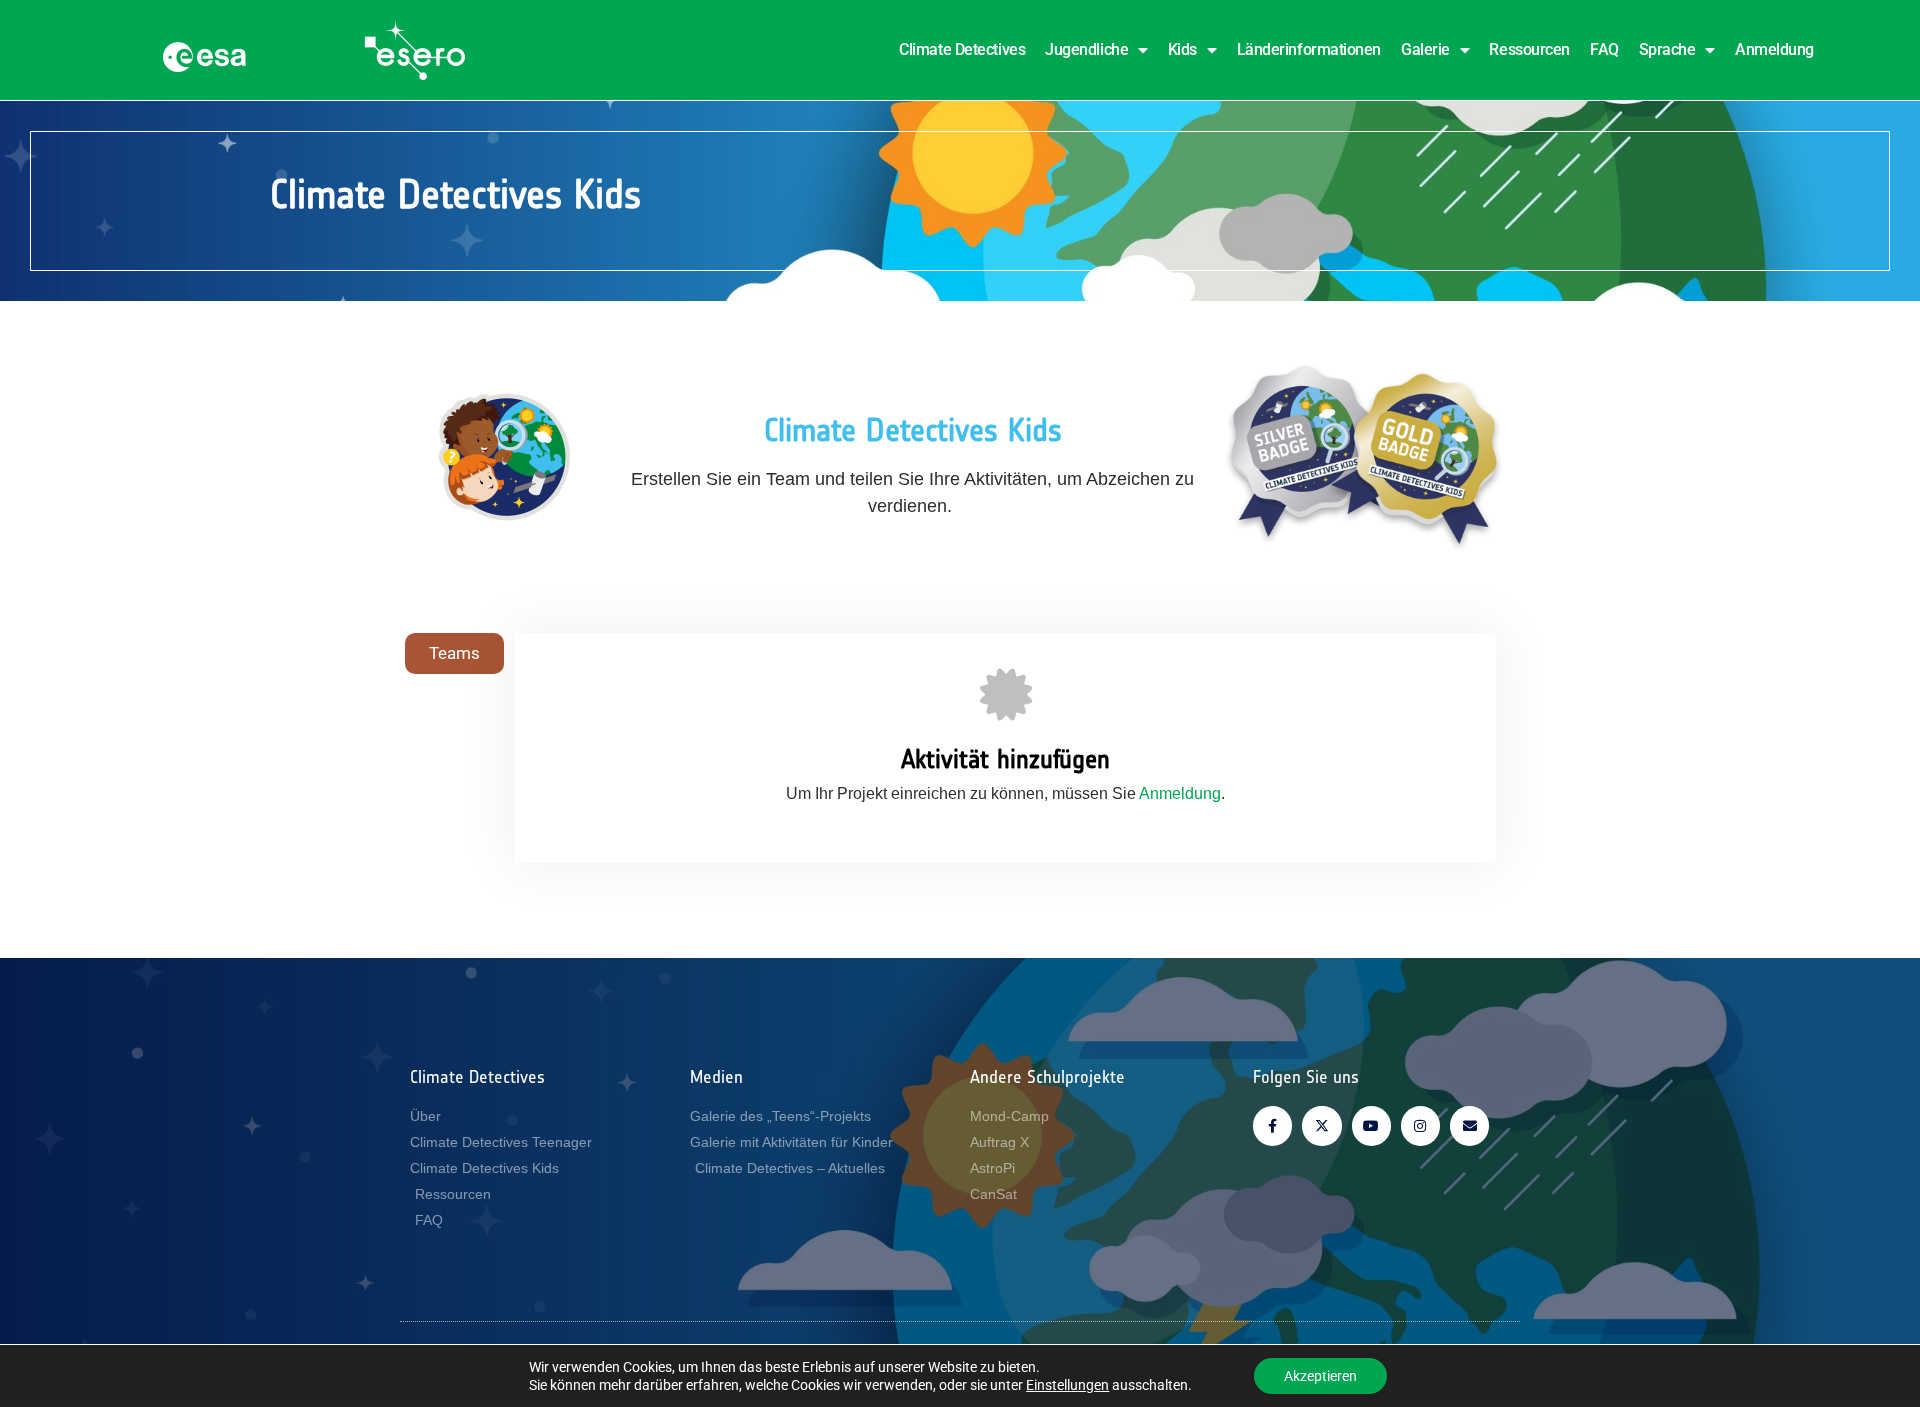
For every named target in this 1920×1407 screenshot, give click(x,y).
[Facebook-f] (1272, 1125)
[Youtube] (1371, 1125)
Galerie (1425, 49)
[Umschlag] (1469, 1125)
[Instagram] (1420, 1125)
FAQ (1604, 49)
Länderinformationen (1309, 49)
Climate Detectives (962, 49)
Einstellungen (1067, 1385)
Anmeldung (1774, 49)
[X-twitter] (1321, 1125)
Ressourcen (1529, 49)
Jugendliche (1086, 49)
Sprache (1667, 49)
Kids (1182, 49)
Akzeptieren (1320, 1376)
